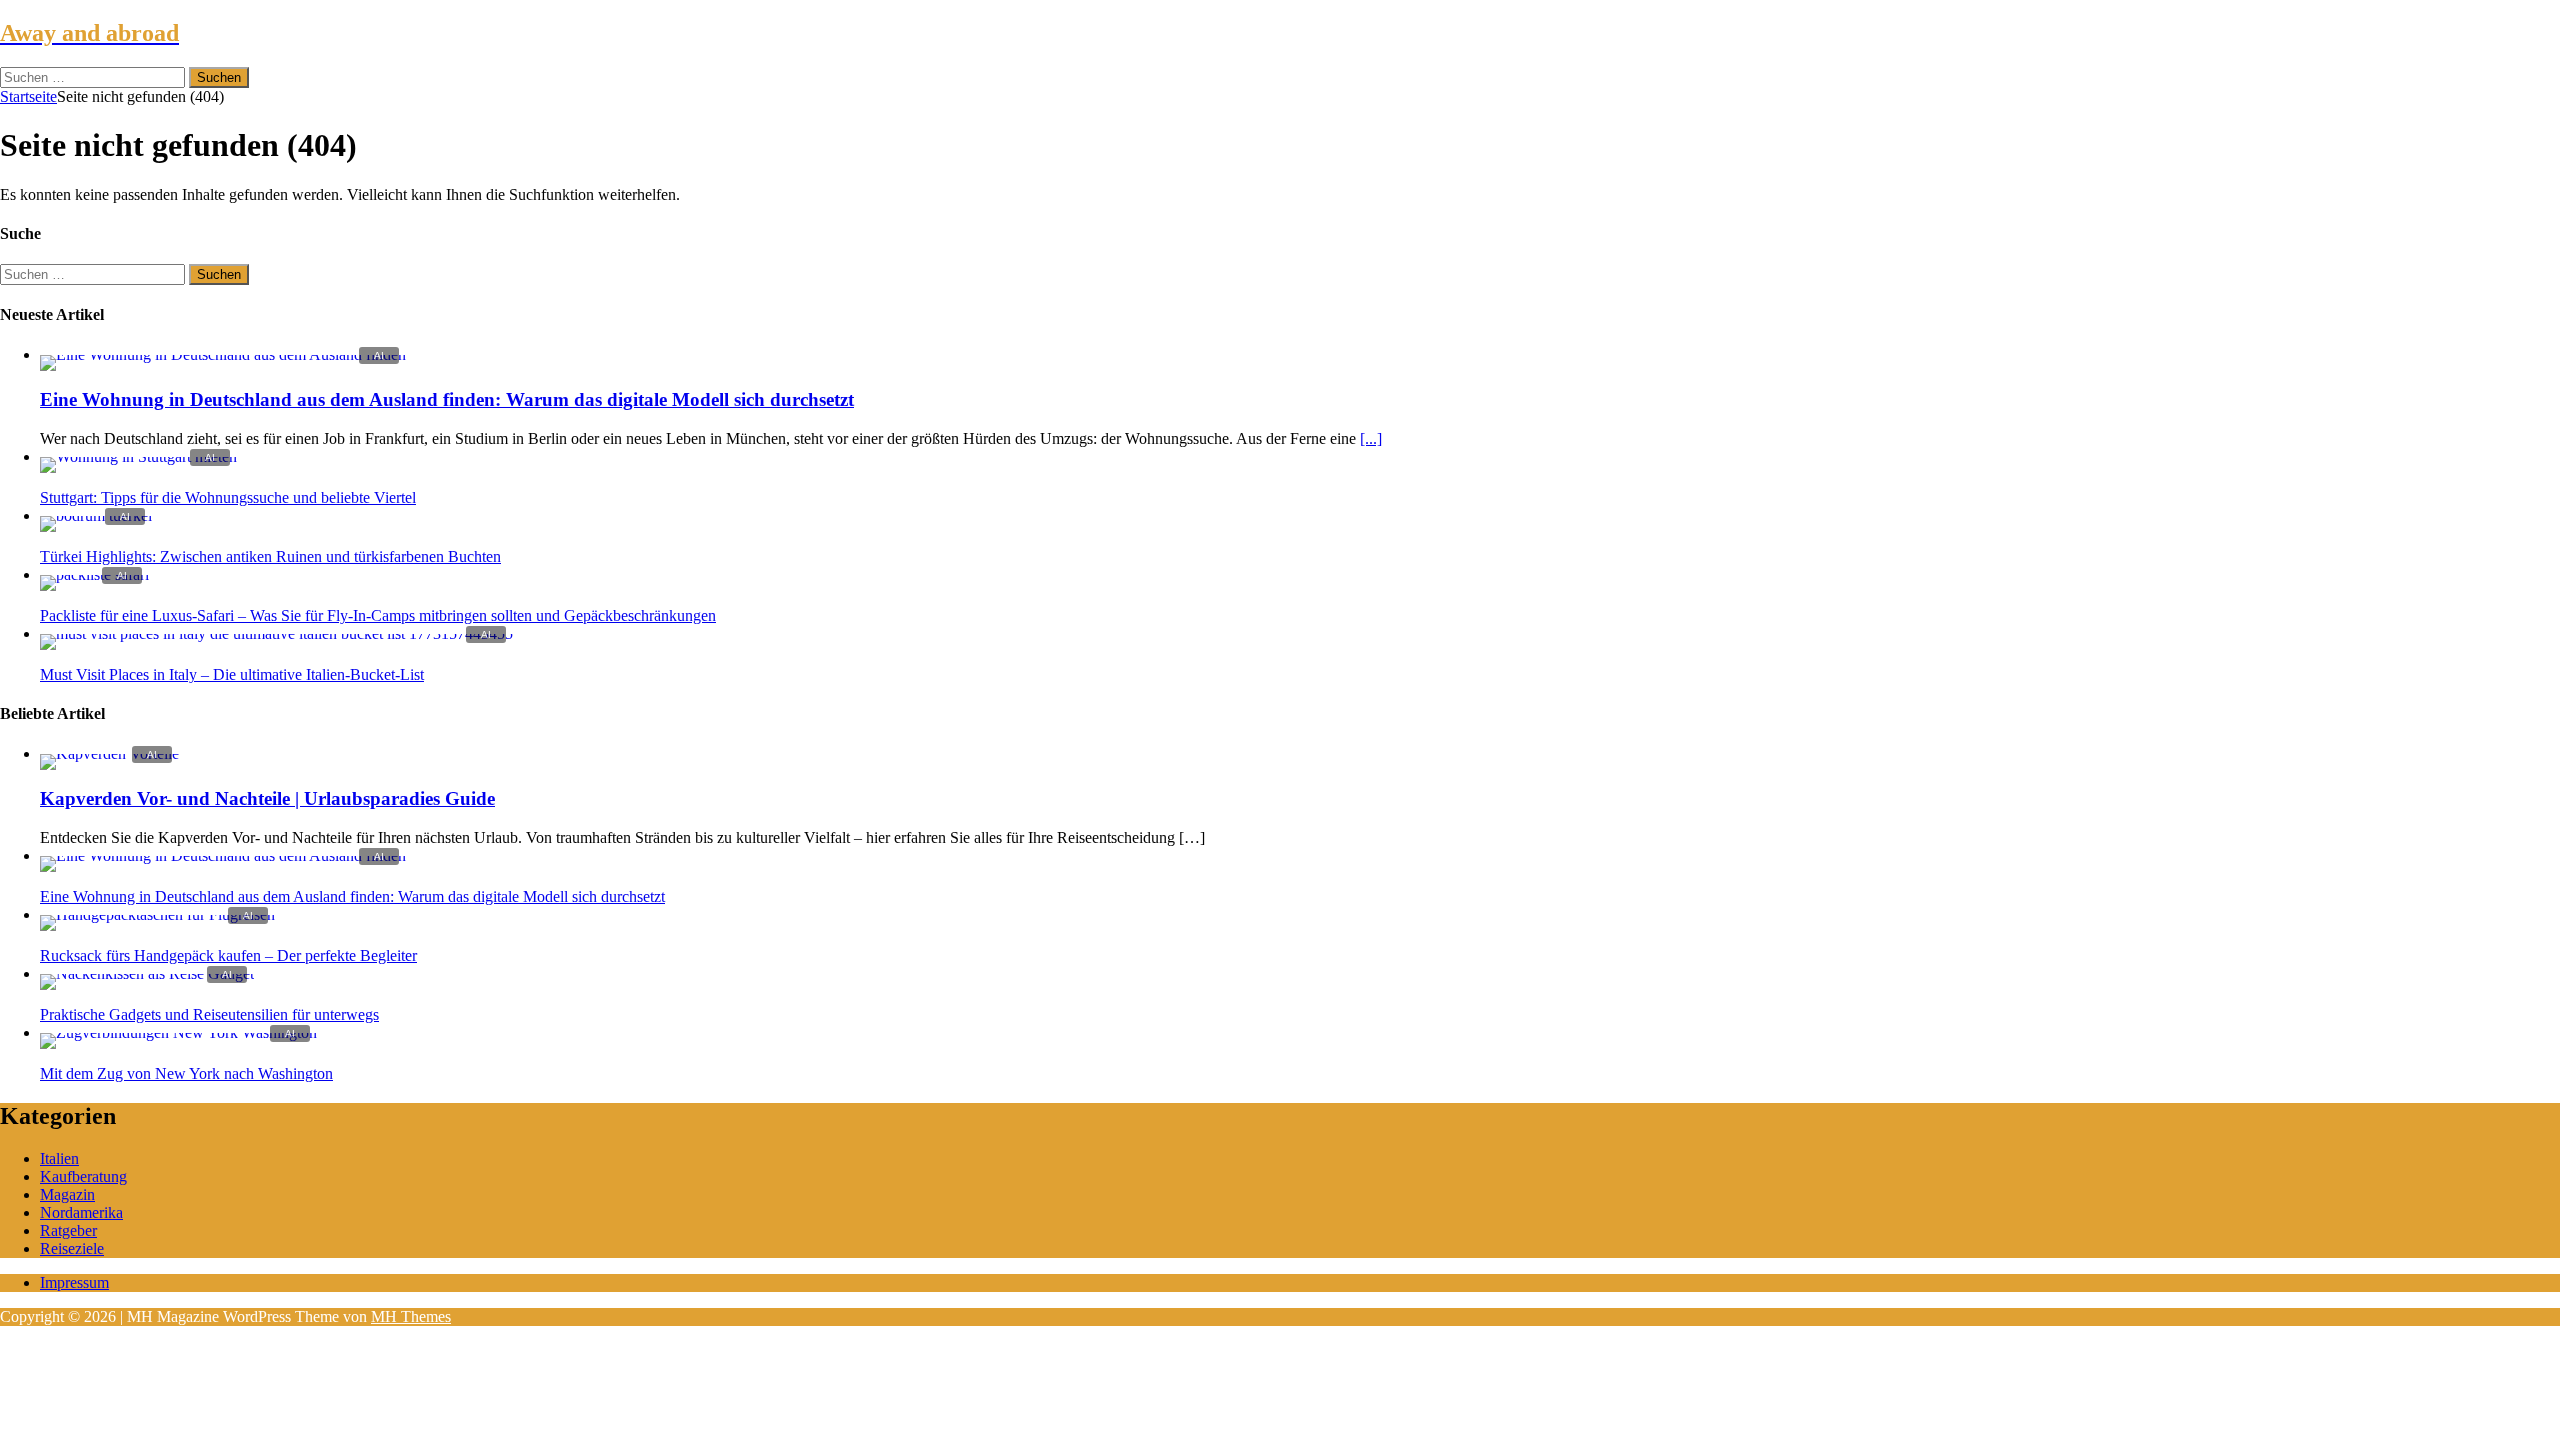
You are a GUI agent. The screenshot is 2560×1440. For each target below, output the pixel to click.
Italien (59, 1158)
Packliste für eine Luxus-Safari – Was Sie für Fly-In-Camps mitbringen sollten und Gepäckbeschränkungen (378, 615)
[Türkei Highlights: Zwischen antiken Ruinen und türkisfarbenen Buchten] (96, 515)
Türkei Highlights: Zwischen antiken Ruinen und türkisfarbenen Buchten (270, 556)
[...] (1371, 438)
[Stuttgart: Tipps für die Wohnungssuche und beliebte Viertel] (138, 456)
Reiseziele (72, 1248)
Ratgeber (68, 1230)
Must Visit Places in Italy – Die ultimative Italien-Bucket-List (232, 674)
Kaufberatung (83, 1176)
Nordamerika (81, 1212)
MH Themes (411, 1316)
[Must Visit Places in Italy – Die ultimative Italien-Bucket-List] (276, 633)
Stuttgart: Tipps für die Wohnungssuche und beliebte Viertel (228, 497)
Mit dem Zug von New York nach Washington (186, 1073)
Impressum (74, 1282)
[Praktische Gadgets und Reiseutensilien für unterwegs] (147, 973)
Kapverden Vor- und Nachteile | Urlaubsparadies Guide (267, 798)
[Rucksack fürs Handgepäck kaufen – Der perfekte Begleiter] (157, 914)
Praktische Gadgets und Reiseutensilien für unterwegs (209, 1014)
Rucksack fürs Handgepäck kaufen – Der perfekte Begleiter (228, 955)
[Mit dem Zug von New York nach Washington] (178, 1032)
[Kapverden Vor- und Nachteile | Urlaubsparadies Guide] (109, 753)
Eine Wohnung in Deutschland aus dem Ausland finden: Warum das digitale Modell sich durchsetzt (447, 399)
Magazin (67, 1194)
